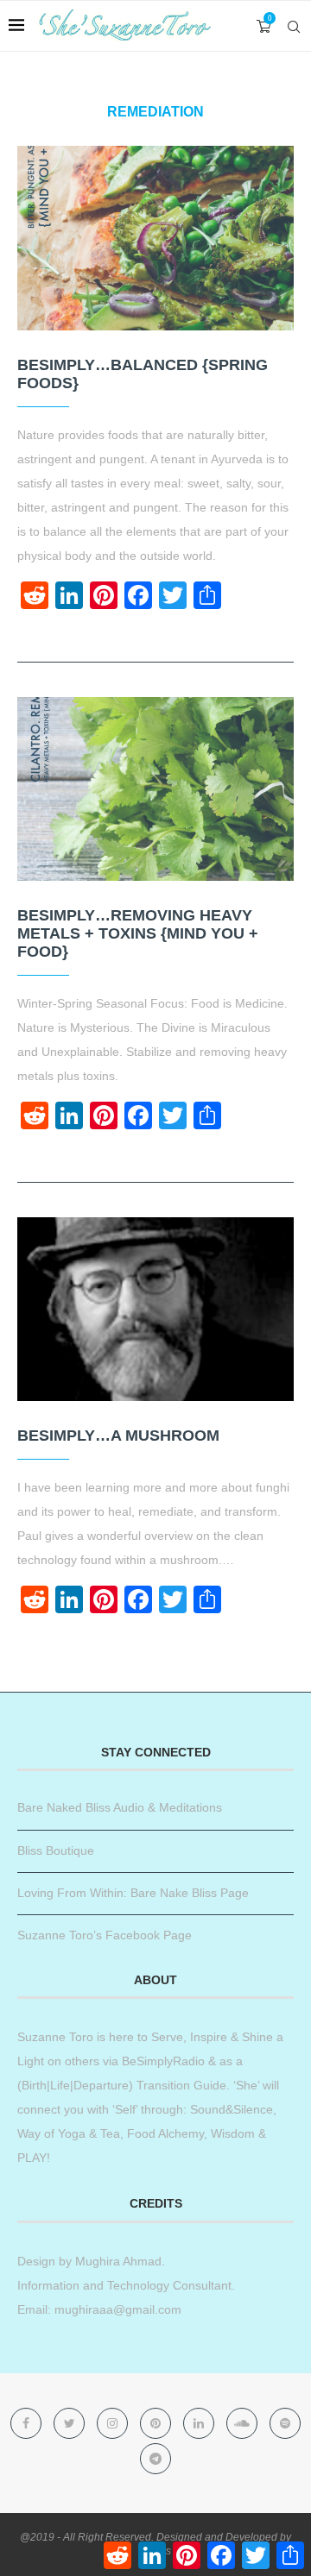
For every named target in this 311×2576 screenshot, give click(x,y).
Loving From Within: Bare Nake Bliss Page (133, 1893)
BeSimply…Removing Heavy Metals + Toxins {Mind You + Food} (138, 933)
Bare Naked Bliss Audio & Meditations (120, 1807)
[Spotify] (285, 2423)
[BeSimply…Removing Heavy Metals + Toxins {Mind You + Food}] (155, 789)
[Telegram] (155, 2459)
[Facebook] (28, 2423)
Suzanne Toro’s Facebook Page (105, 1935)
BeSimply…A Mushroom (118, 1436)
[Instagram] (114, 2423)
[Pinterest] (157, 2423)
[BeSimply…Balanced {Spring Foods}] (155, 238)
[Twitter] (71, 2423)
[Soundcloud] (244, 2423)
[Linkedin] (200, 2423)
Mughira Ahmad (117, 2261)
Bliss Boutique (56, 1850)
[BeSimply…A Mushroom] (155, 1309)
